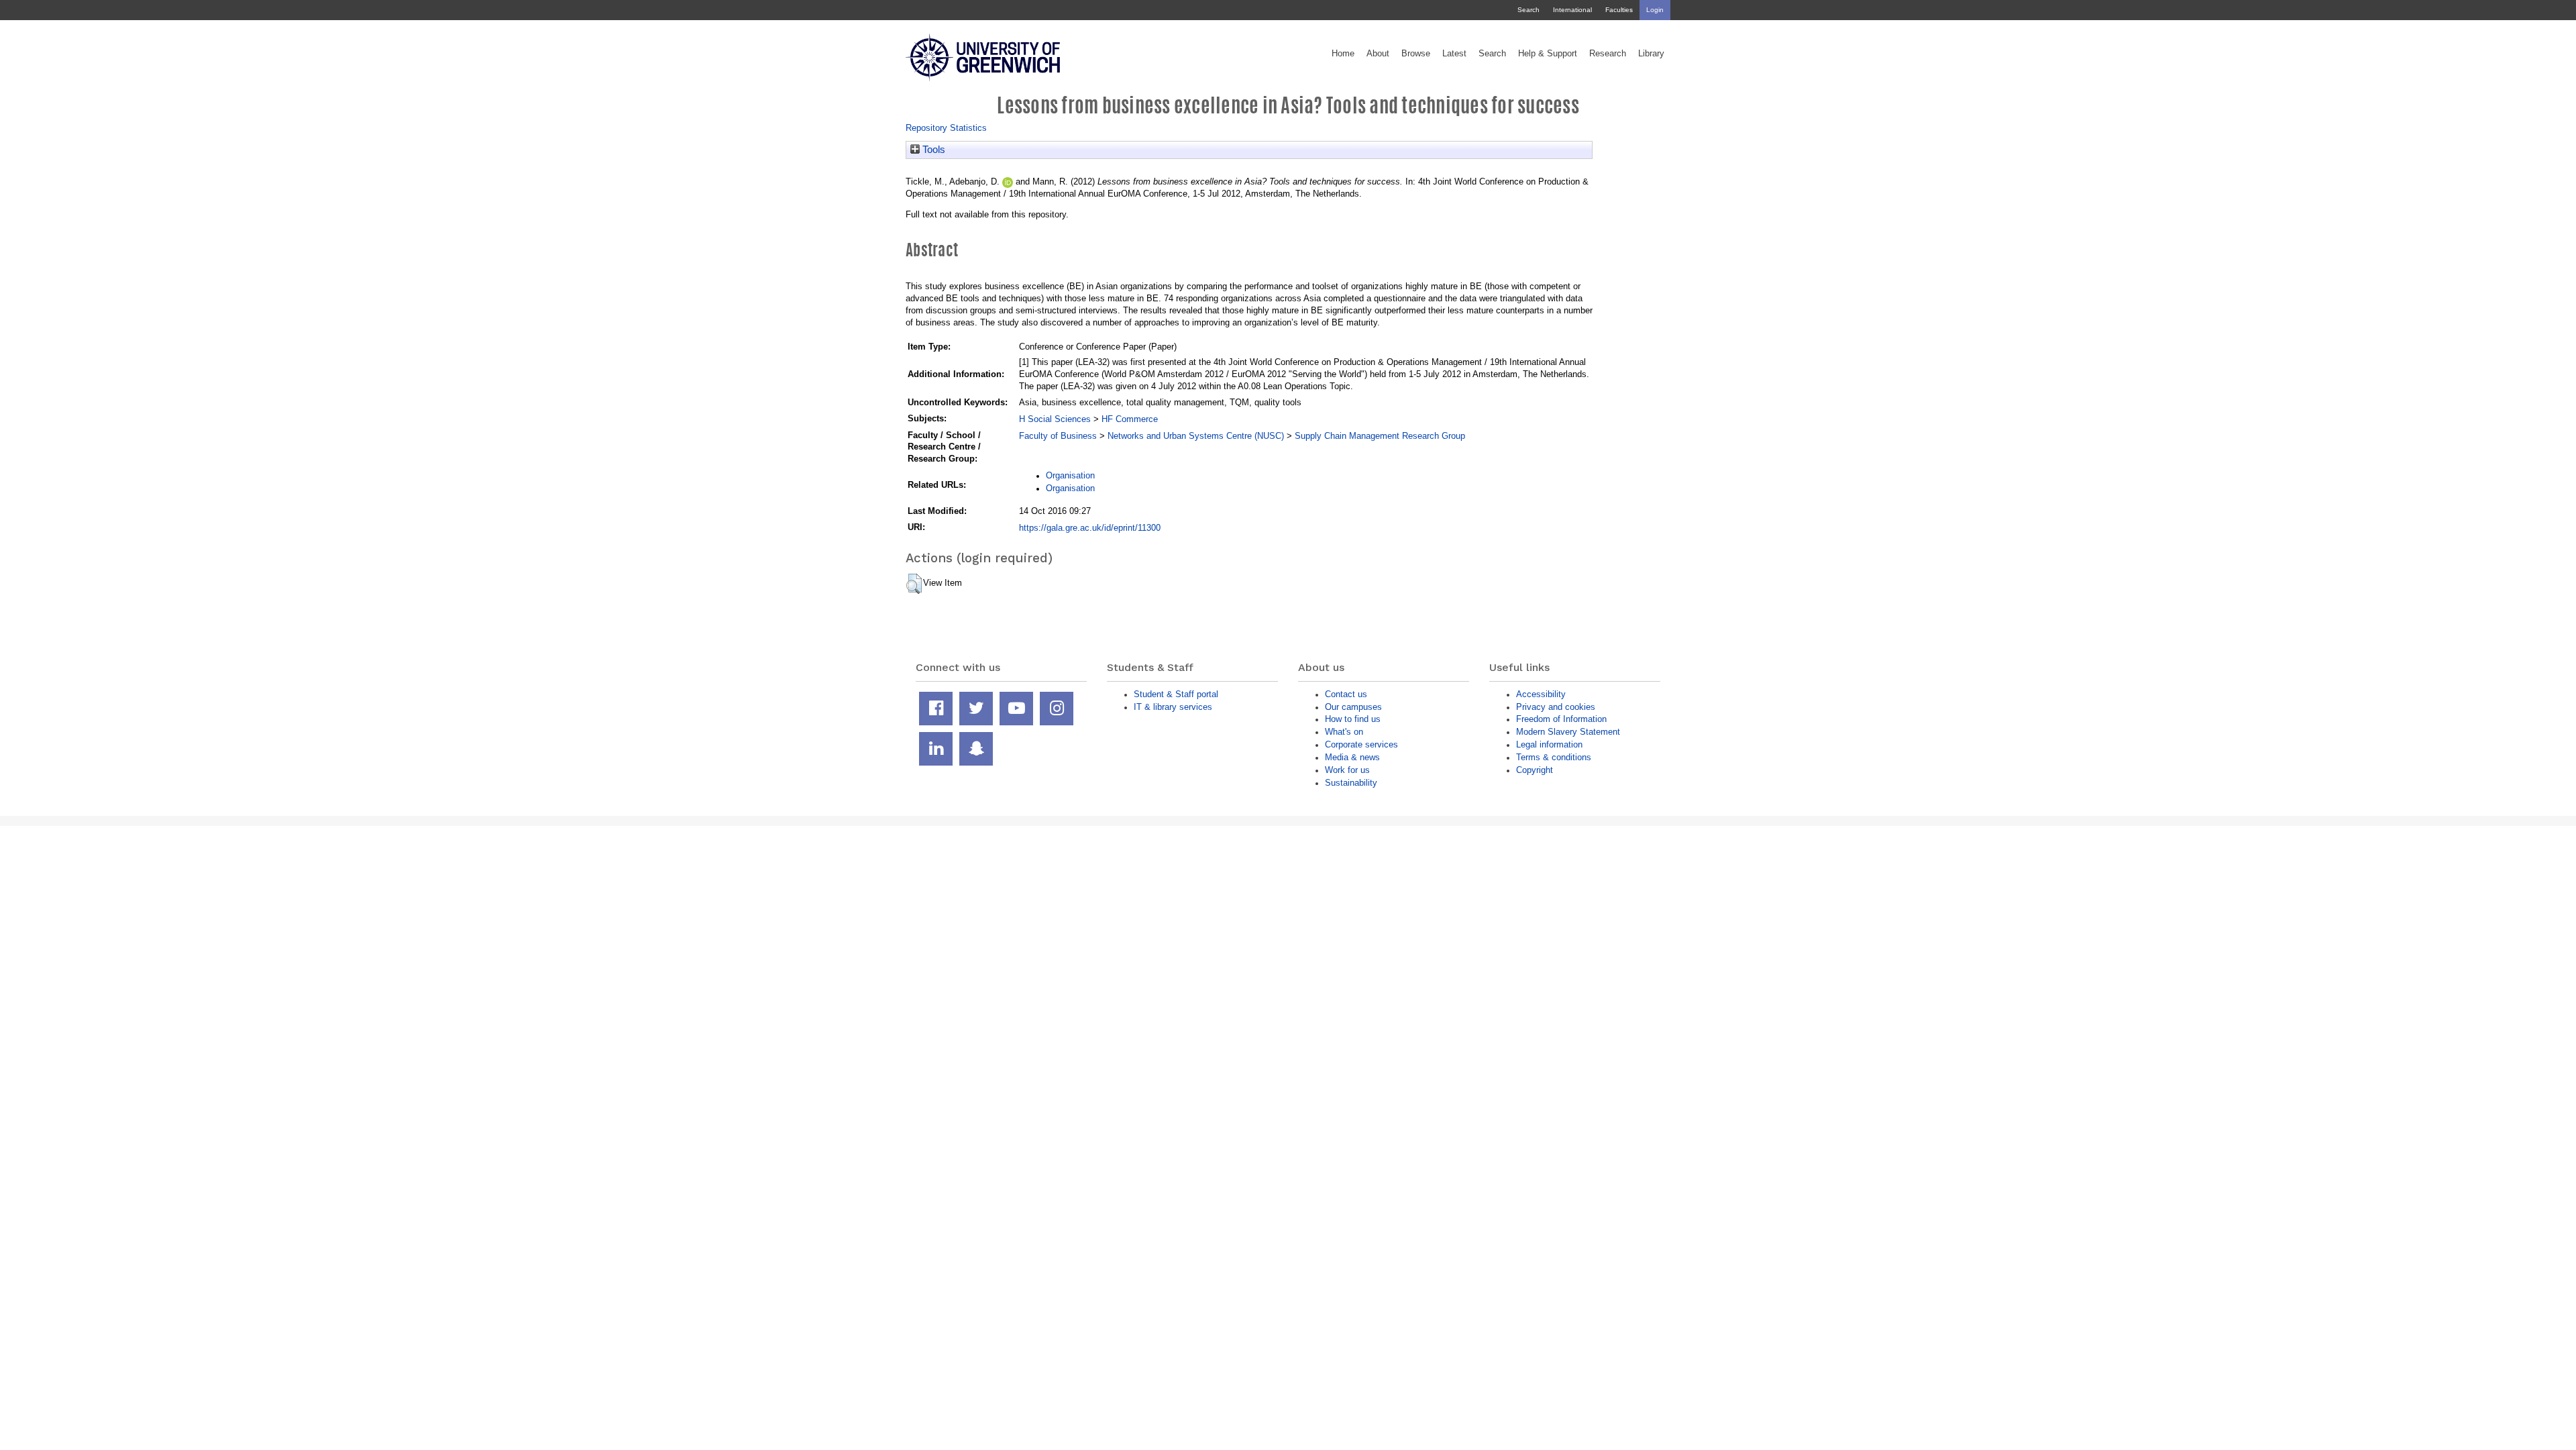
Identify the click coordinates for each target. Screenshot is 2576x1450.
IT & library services (1173, 707)
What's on (1344, 732)
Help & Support (1548, 54)
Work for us (1347, 770)
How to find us (1353, 719)
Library (1651, 54)
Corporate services (1361, 744)
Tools (932, 150)
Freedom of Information (1561, 719)
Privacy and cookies (1556, 707)
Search (1528, 10)
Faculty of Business (1058, 436)
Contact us (1346, 694)
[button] (914, 584)
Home (1343, 54)
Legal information (1549, 744)
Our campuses (1353, 707)
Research (1608, 54)
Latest (1454, 54)
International (1572, 10)
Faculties (1619, 10)
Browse (1416, 54)
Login (1655, 10)
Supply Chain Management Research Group (1380, 436)
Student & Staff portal (1176, 694)
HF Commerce (1130, 419)
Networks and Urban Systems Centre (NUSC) (1196, 436)
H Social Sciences (1055, 419)
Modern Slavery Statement (1568, 732)
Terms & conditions (1554, 757)
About (1378, 54)
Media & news (1352, 757)
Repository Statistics (946, 128)
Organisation (1070, 475)
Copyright (1535, 770)
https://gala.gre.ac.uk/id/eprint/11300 (1090, 528)
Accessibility (1541, 694)
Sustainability (1351, 783)
